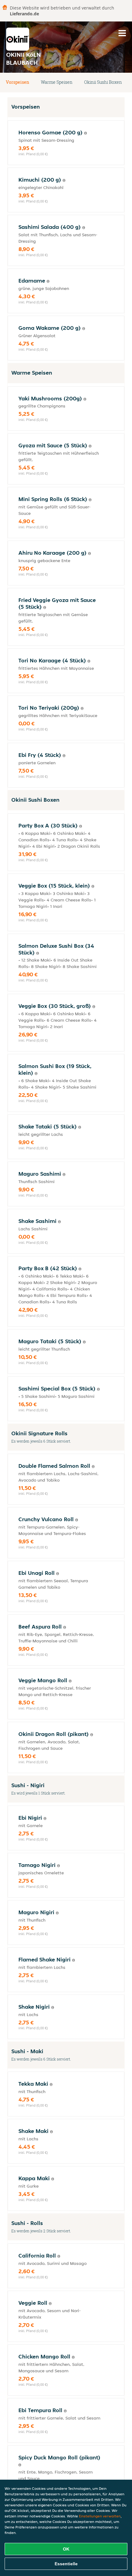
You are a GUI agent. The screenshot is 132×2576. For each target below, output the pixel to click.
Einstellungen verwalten (100, 2516)
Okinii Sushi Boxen (103, 82)
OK (66, 2549)
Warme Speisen (57, 82)
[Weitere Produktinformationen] (85, 133)
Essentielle (66, 2564)
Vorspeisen (17, 82)
